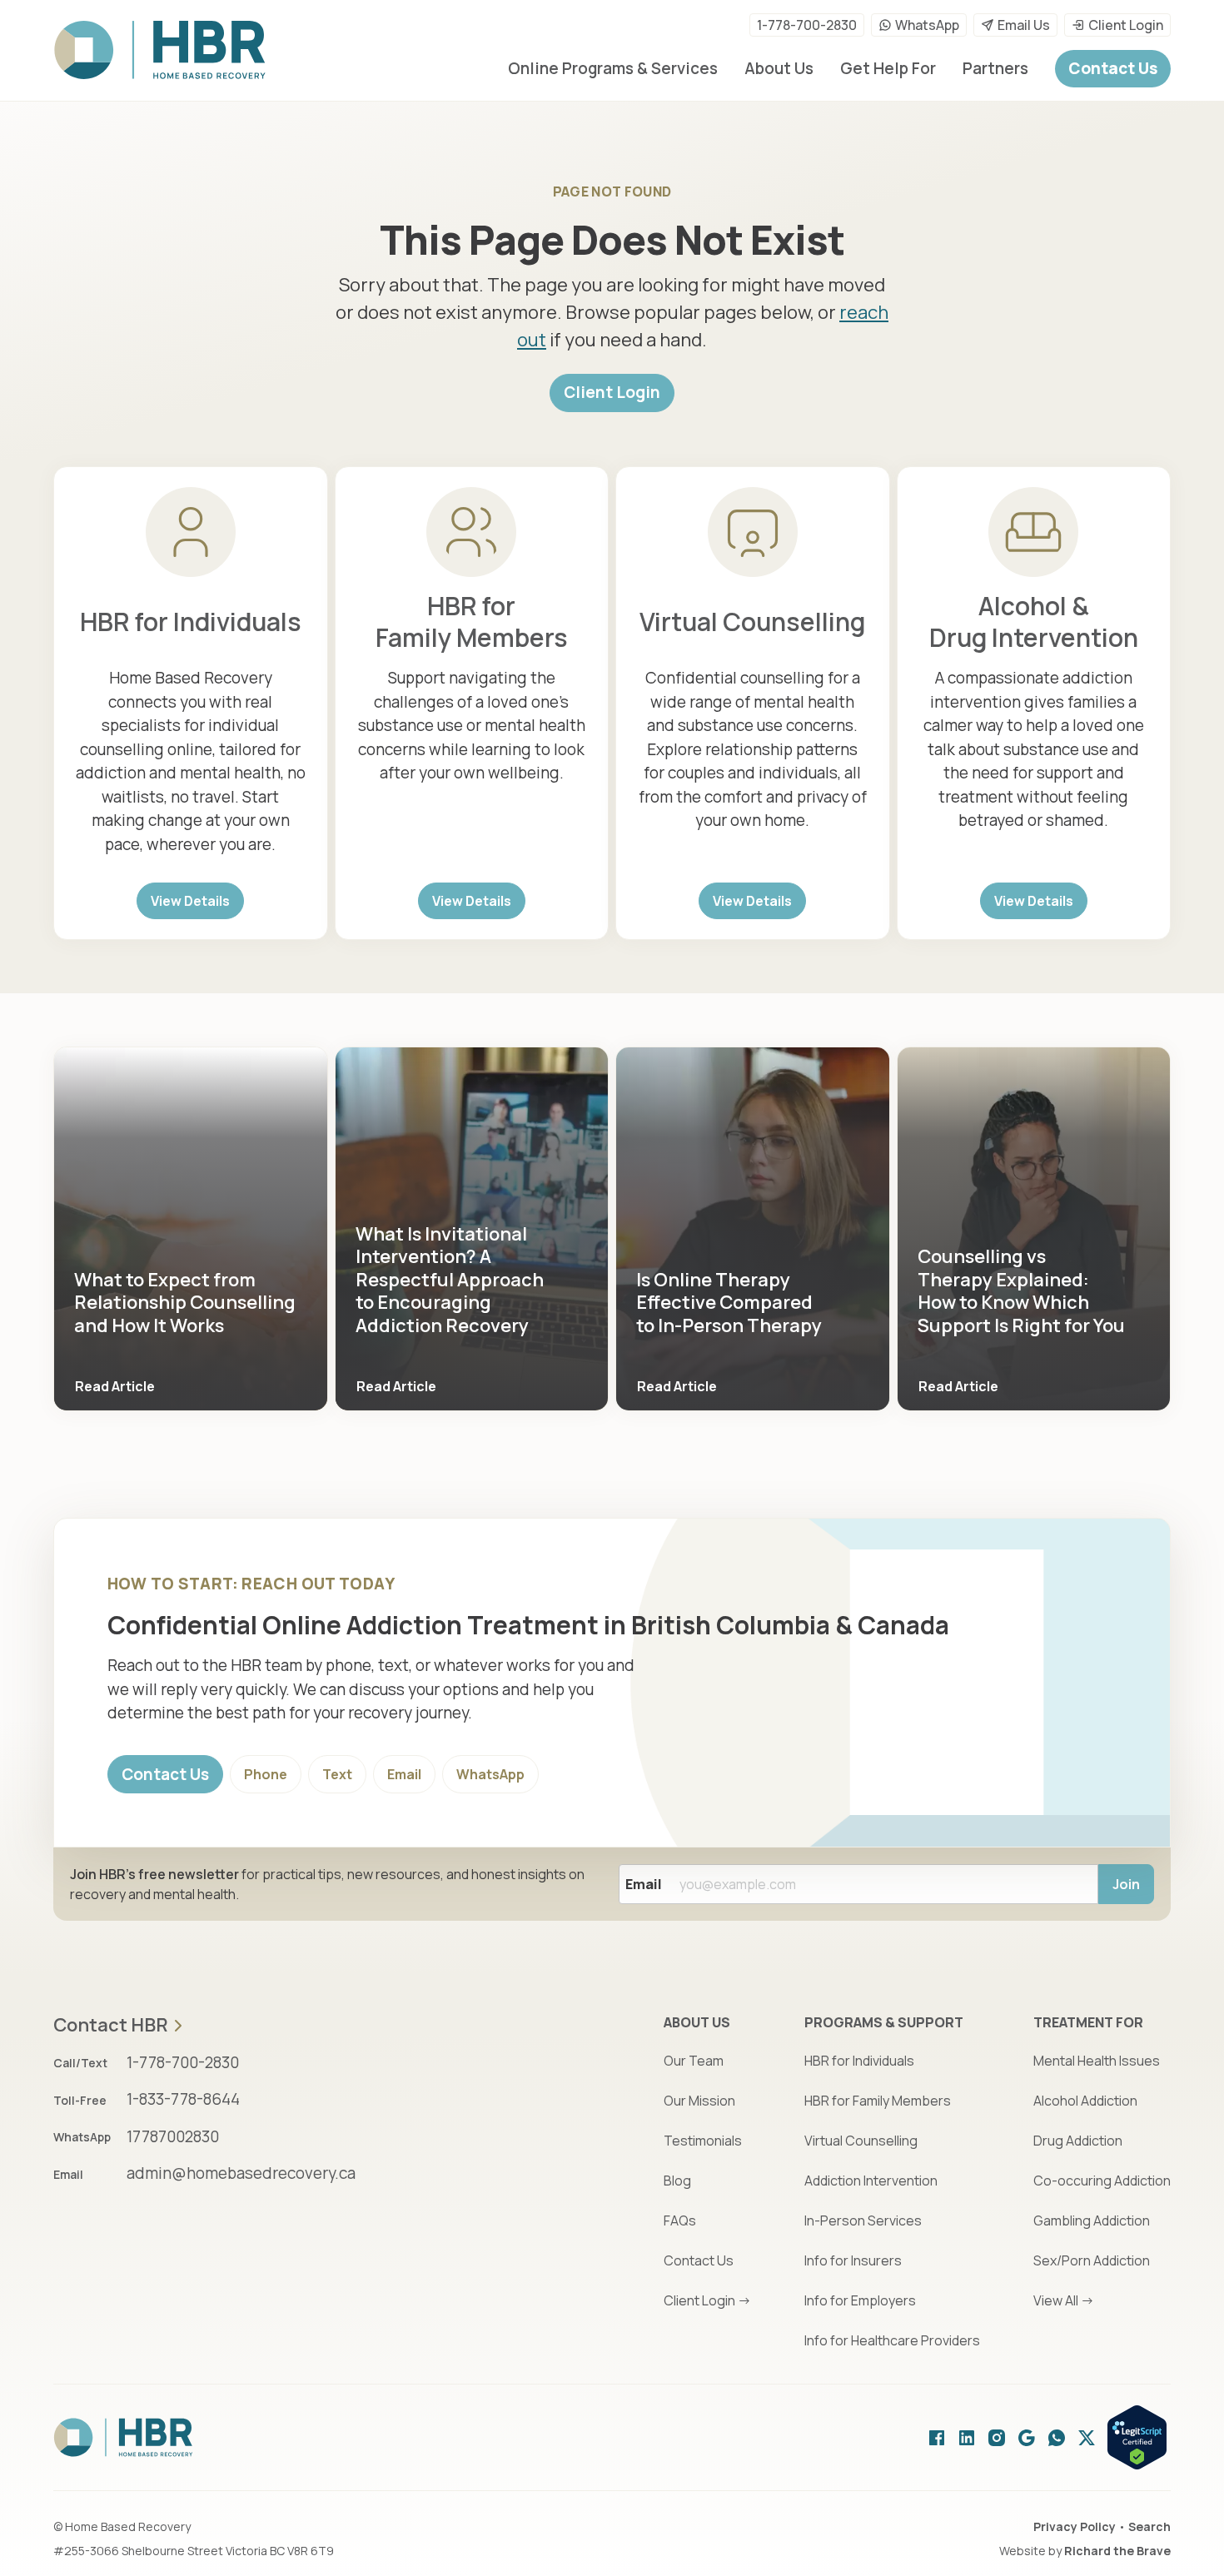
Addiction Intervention (871, 2181)
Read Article (115, 1386)
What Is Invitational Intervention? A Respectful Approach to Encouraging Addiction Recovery (450, 1280)
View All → (1064, 2300)
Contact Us (165, 1774)
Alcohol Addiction (1085, 2101)
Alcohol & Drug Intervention (1034, 622)
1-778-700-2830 (807, 25)
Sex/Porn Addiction (1092, 2260)
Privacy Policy (1075, 2526)
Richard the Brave (1117, 2551)
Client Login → (707, 2300)
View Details (190, 901)
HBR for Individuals (191, 622)
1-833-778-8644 (183, 2099)
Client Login (1126, 25)
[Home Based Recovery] (160, 50)
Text (337, 1774)
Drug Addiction (1078, 2141)
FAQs (680, 2220)
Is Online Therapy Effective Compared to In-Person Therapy (729, 1303)
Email (404, 1774)
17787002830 (173, 2136)
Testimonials (703, 2141)
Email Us (1024, 25)
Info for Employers (860, 2300)
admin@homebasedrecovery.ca (241, 2173)
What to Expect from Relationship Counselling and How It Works (185, 1303)
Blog (677, 2181)
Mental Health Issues (1097, 2061)
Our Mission (699, 2101)
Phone (266, 1774)
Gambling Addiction (1092, 2220)
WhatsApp (927, 25)
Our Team (694, 2061)
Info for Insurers (853, 2260)
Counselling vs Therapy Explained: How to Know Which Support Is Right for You (1021, 1291)
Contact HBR (111, 2026)
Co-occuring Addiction (1102, 2181)
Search (1149, 2526)
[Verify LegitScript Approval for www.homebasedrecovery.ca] (1137, 2437)
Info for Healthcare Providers (892, 2340)
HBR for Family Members (472, 622)
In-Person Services (863, 2220)
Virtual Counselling (752, 622)
